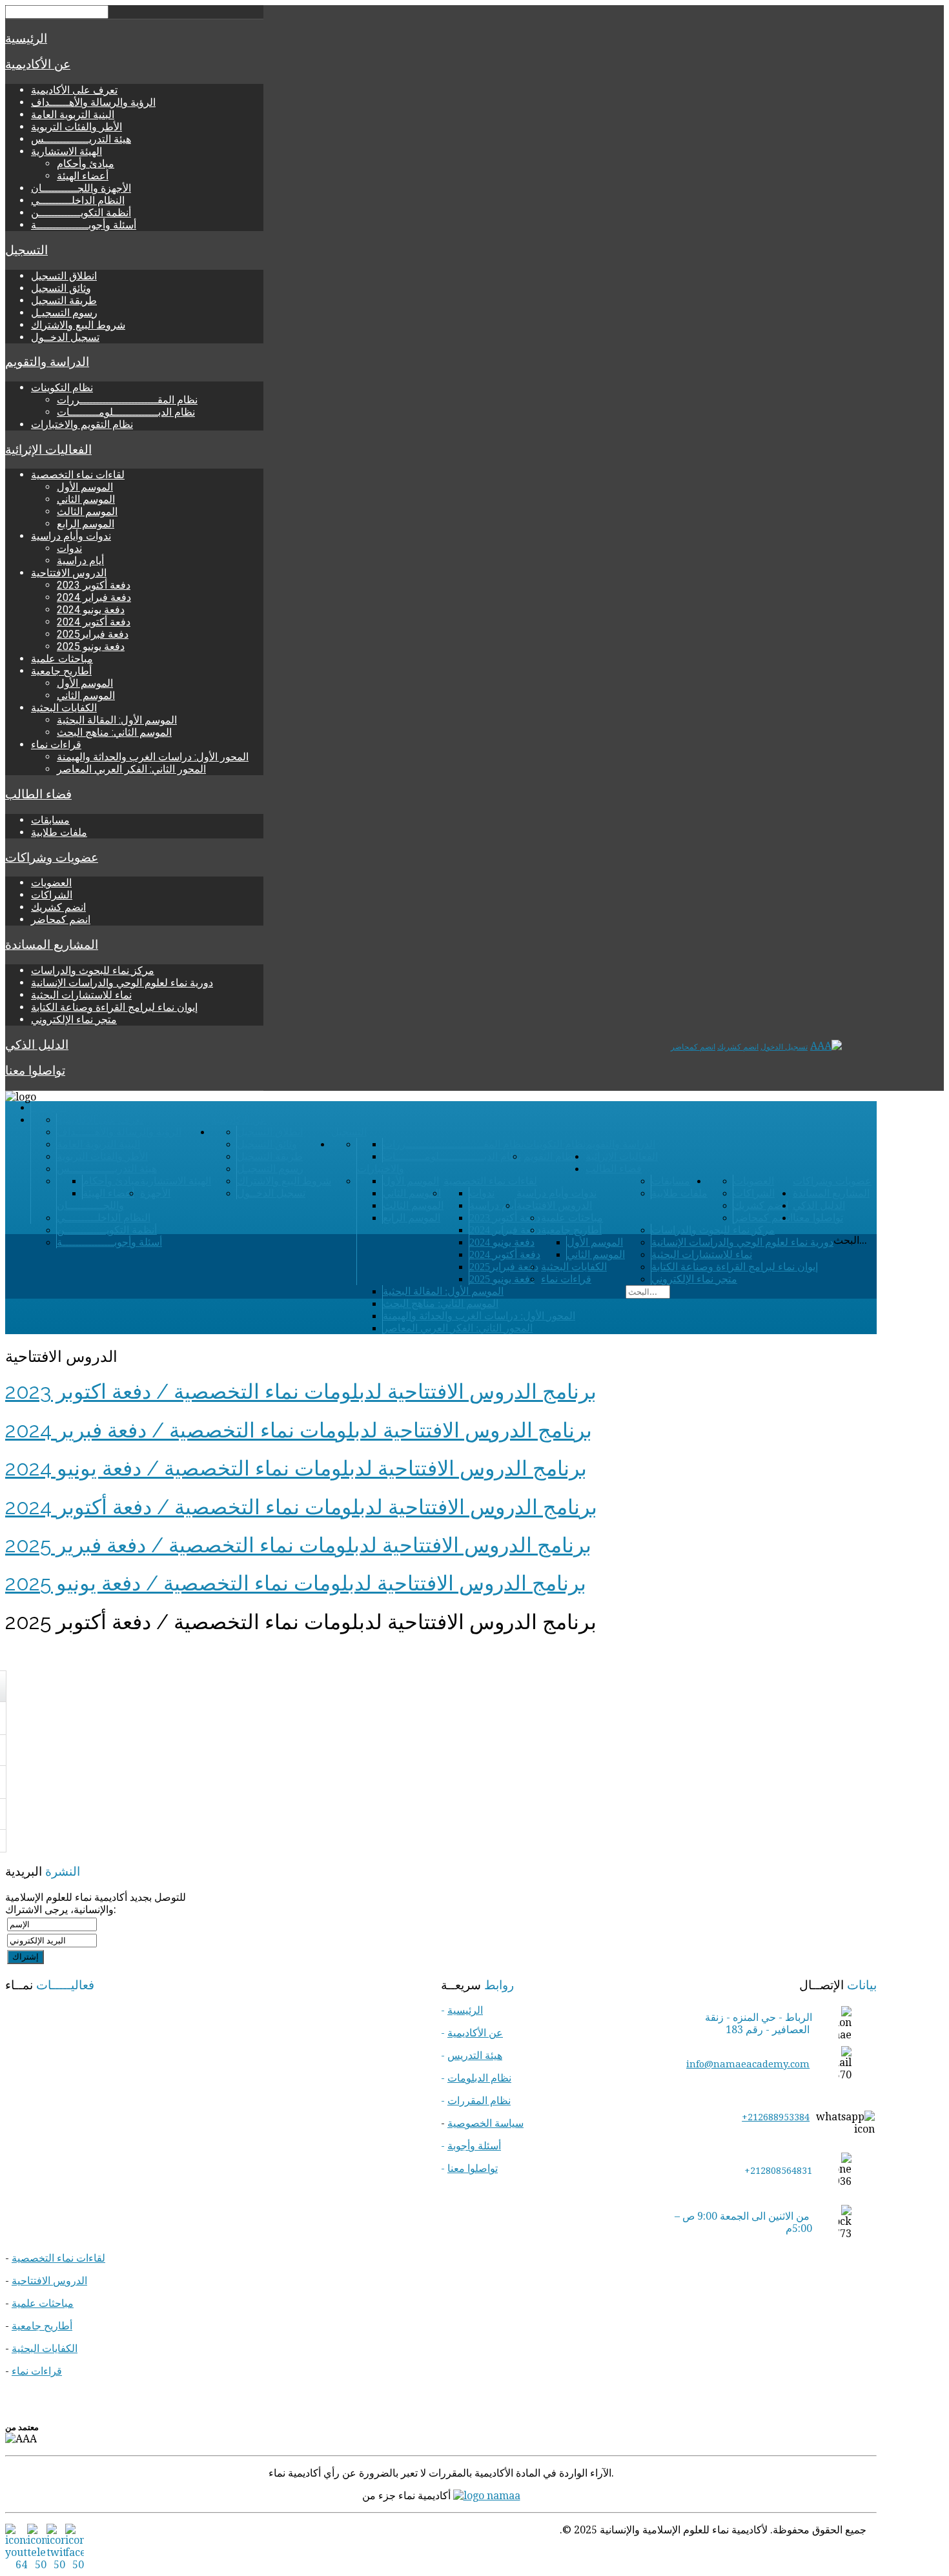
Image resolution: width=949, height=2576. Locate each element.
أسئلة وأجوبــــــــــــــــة (84, 225)
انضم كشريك (58, 907)
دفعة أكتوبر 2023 (94, 585)
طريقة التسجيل (64, 300)
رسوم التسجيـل (64, 313)
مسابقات (50, 820)
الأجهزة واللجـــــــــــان (81, 188)
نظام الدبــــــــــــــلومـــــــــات (126, 412)
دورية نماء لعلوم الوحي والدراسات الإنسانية (122, 983)
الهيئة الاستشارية (66, 151)
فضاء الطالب (38, 795)
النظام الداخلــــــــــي (78, 200)
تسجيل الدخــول (65, 337)
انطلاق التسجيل (64, 276)
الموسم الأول (85, 487)
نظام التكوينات (62, 388)
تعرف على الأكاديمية (74, 90)
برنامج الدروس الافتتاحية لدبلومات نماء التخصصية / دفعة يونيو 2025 (296, 1583)
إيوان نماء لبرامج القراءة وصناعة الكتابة (114, 1007)
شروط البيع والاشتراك (78, 325)
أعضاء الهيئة (83, 176)
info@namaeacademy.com (748, 2064)
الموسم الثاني (86, 499)
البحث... (850, 1240)
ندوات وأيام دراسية (71, 536)
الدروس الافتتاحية (69, 573)
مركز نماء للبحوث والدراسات (93, 970)
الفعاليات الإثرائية (48, 450)
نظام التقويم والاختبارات (82, 424)
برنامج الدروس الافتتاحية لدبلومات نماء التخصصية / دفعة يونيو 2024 (296, 1468)
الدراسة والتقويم (47, 362)
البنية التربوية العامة (73, 115)
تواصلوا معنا (35, 1071)
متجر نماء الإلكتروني (74, 1019)
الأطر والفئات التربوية (77, 127)
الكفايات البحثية (64, 708)
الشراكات (52, 895)
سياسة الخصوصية (485, 2123)
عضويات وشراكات (52, 858)
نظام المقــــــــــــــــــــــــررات (127, 400)
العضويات (51, 883)
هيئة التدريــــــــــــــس (81, 139)
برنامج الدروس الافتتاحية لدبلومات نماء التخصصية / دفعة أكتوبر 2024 (301, 1507)
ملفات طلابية (59, 832)
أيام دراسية (80, 561)
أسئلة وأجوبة (474, 2146)
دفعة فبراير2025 (93, 634)
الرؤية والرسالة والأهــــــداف (93, 102)
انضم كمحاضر (61, 919)
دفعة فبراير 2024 (94, 597)
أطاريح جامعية (61, 671)
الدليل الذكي (37, 1045)
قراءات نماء (56, 745)
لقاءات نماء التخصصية (78, 475)
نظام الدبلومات (479, 2078)
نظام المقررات (479, 2101)
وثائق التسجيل (61, 288)
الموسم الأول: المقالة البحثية (117, 720)
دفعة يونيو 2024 (91, 610)
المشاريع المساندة (52, 945)
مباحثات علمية (62, 659)
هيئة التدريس (475, 2055)
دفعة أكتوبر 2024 (94, 622)
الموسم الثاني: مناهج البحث (114, 732)
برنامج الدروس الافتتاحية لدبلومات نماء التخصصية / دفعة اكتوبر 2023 (301, 1391)
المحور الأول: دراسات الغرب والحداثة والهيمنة (153, 757)
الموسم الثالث (87, 512)
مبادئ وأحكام (86, 164)
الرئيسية (26, 39)
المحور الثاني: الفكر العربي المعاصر (131, 769)
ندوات (69, 548)
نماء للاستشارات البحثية (81, 995)
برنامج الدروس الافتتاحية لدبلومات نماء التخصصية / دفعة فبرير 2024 (299, 1430)
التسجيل (26, 250)
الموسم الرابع (86, 524)
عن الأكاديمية (38, 65)
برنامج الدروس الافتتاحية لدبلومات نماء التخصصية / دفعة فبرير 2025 (298, 1545)
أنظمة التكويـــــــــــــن (81, 213)
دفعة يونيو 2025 (91, 646)
